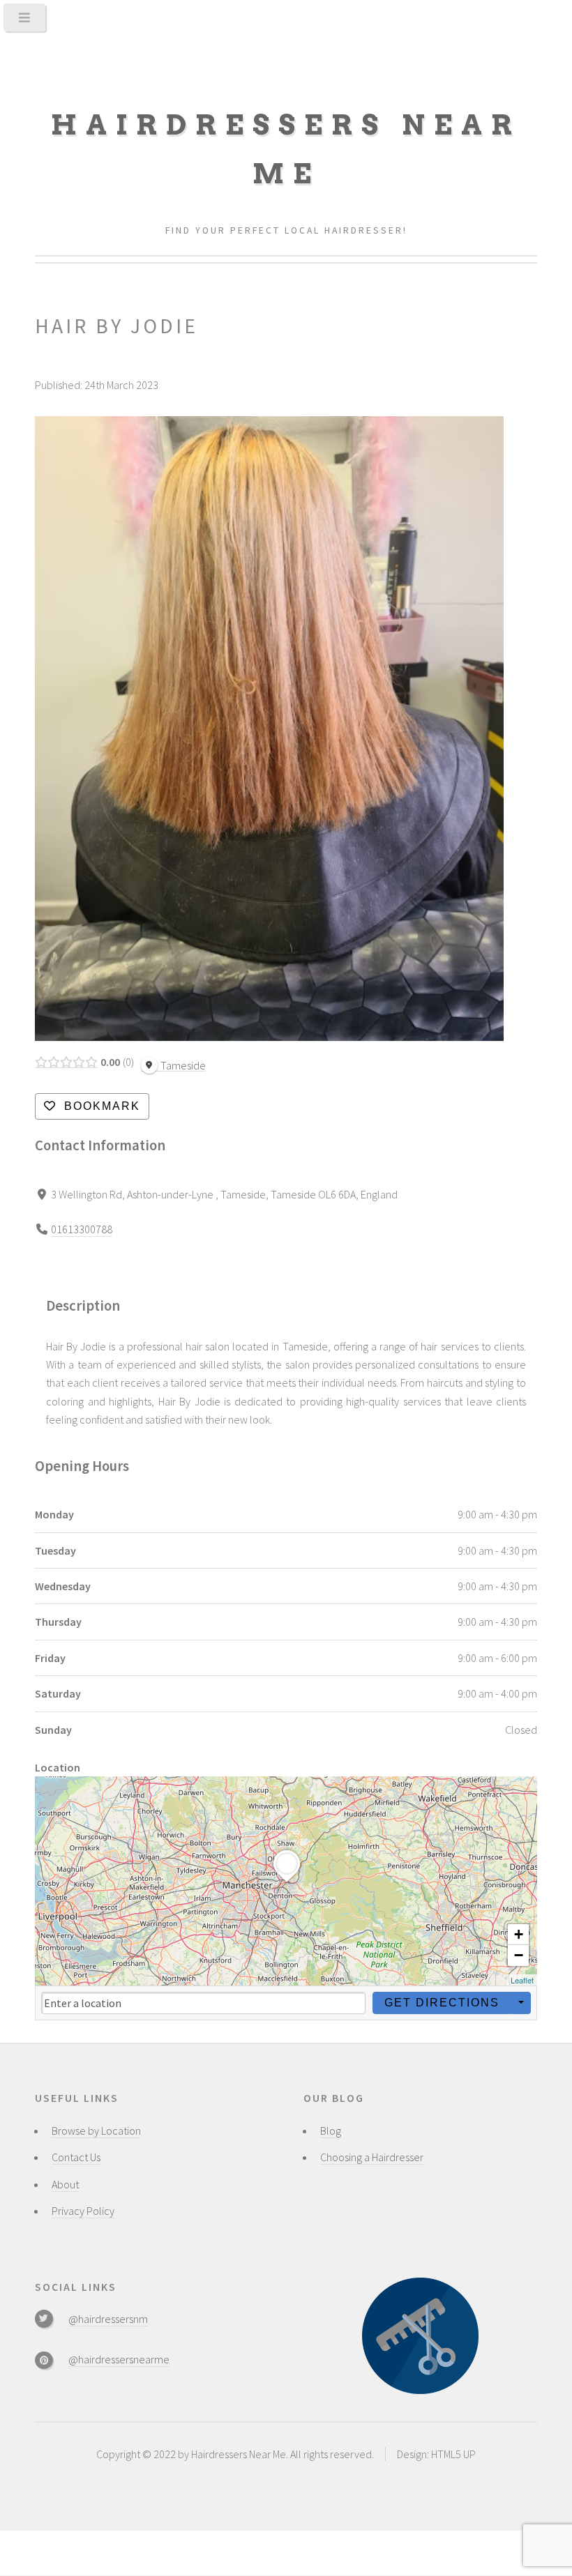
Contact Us (76, 2157)
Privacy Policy (83, 2211)
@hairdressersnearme (119, 2359)
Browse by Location (96, 2131)
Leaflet (522, 1980)
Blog (331, 2131)
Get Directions (442, 2003)
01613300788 (82, 1229)
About (65, 2184)
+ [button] (519, 1934)
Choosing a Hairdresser (372, 2157)
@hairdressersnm (108, 2319)
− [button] (519, 1955)
